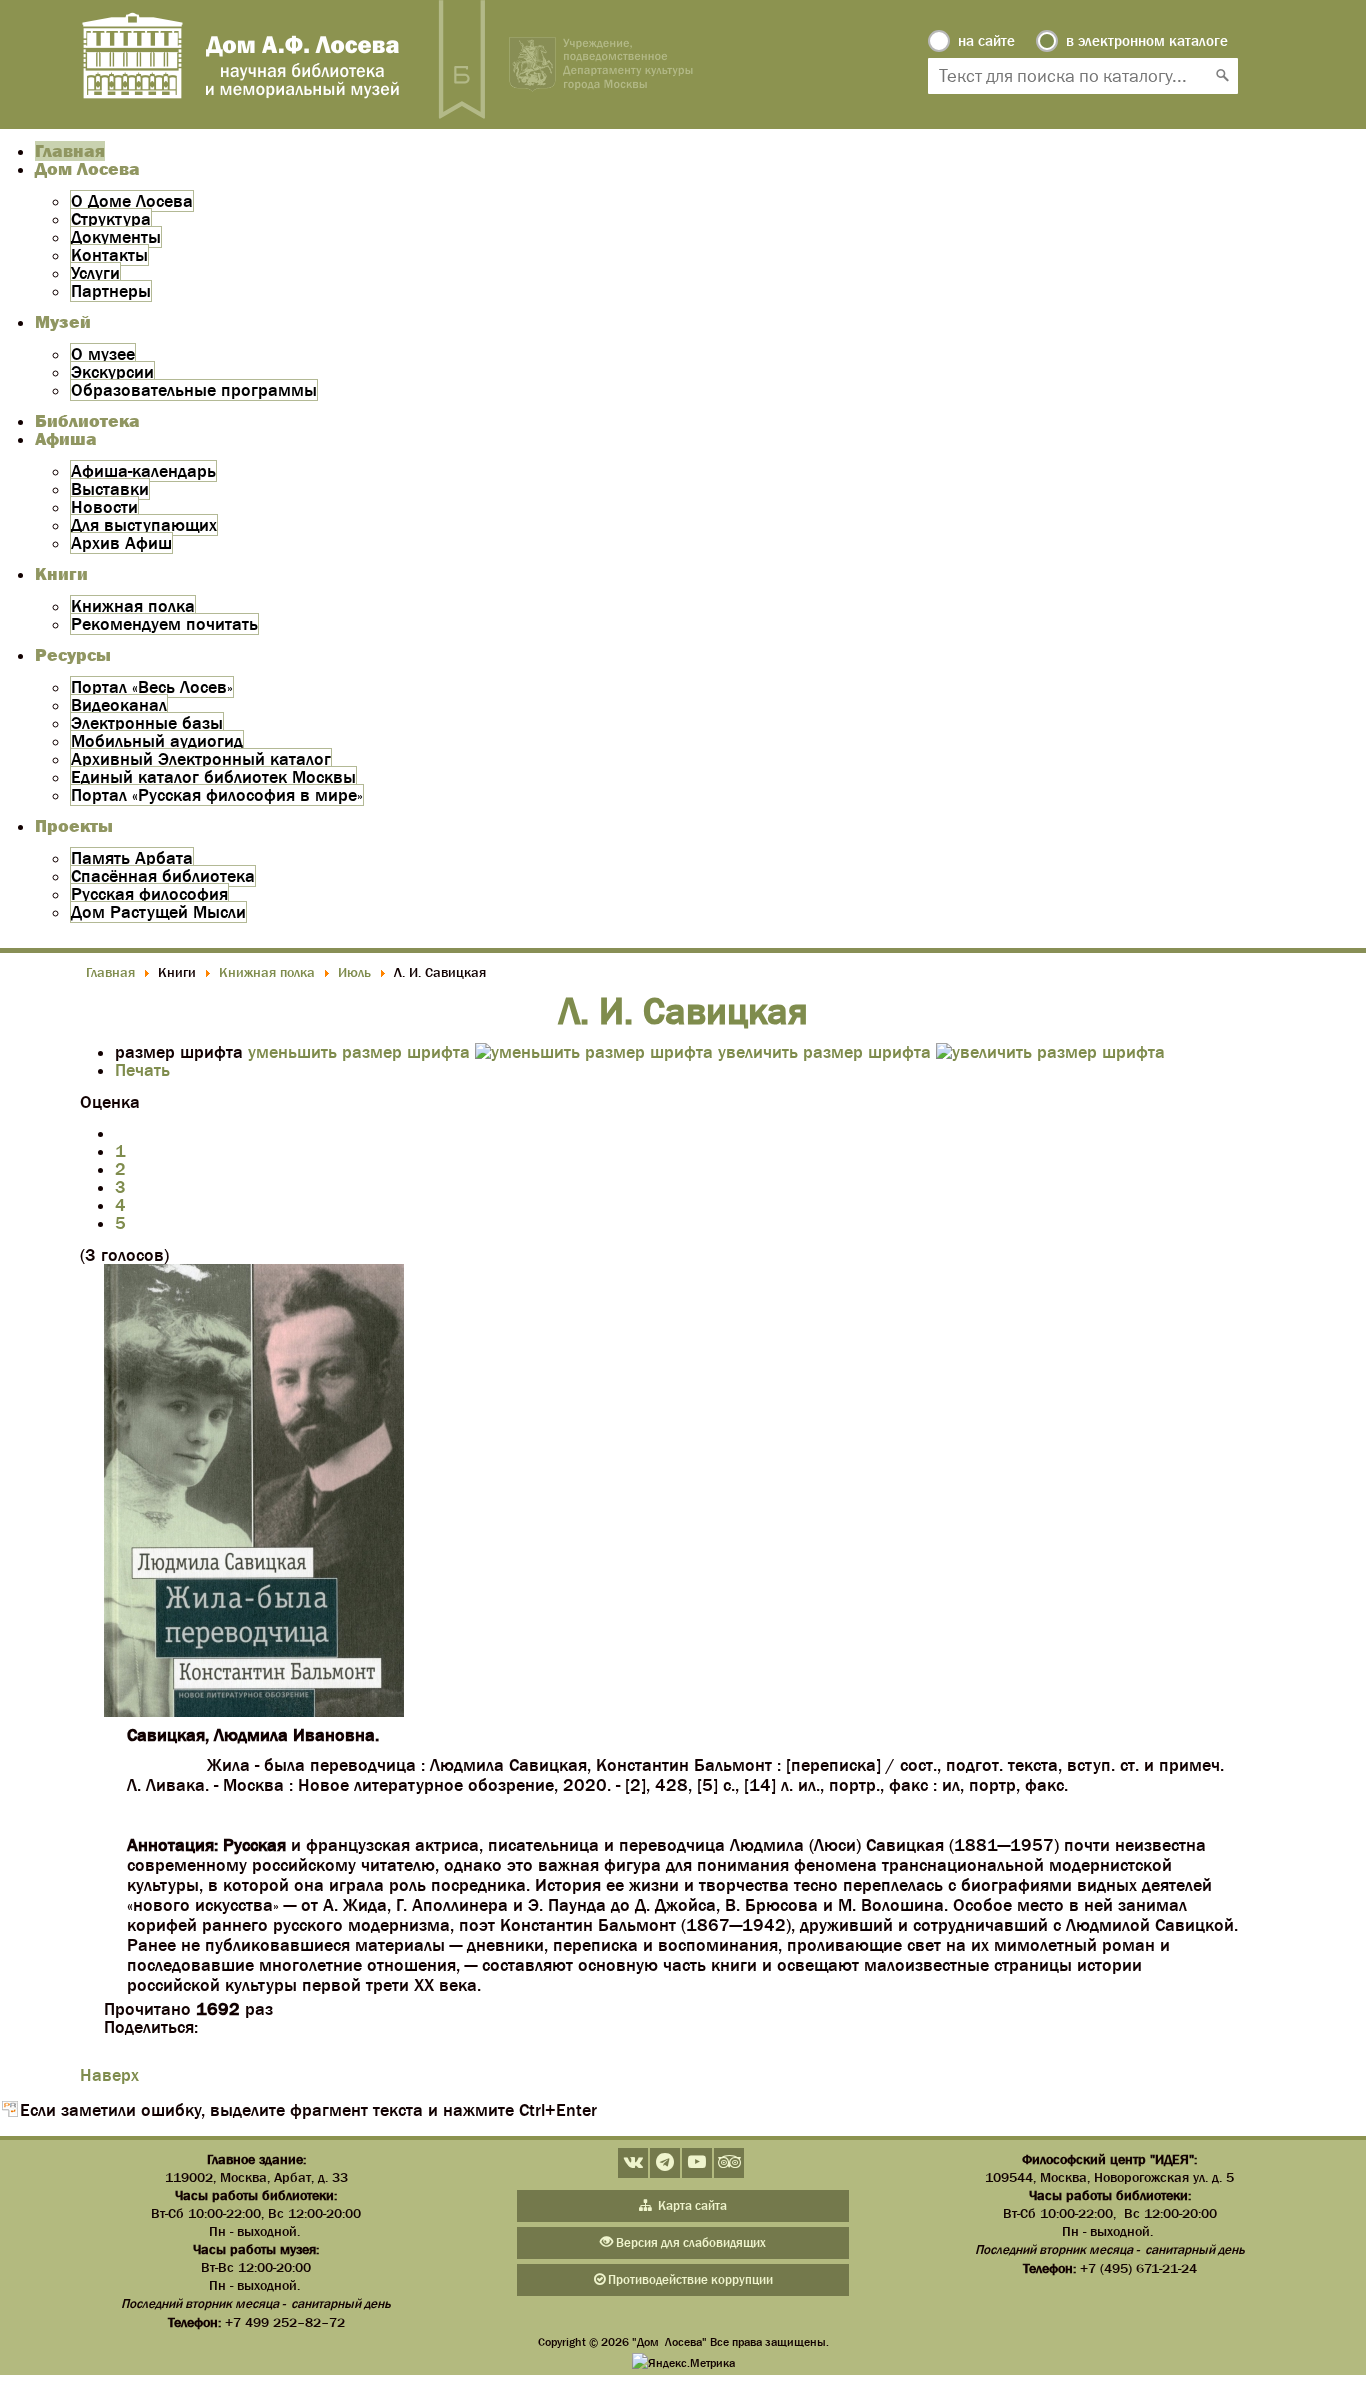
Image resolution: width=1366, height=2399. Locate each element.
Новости (104, 507)
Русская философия (149, 894)
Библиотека (87, 421)
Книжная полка (133, 606)
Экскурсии (112, 372)
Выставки (110, 489)
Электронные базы (147, 723)
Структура (111, 219)
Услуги (95, 273)
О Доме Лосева (132, 201)
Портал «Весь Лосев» (152, 687)
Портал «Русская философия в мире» (217, 795)
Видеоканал (119, 705)
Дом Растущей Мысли (158, 912)
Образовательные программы (194, 390)
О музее (103, 354)
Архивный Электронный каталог (201, 759)
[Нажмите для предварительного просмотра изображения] (254, 1711)
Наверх (109, 2075)
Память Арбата (132, 858)
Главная (70, 151)
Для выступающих (144, 525)
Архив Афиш (121, 543)
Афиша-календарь (143, 471)
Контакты (109, 255)
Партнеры (111, 291)
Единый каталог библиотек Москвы (213, 777)
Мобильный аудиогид (157, 741)
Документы (116, 237)
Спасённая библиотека (163, 876)
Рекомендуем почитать (164, 624)
